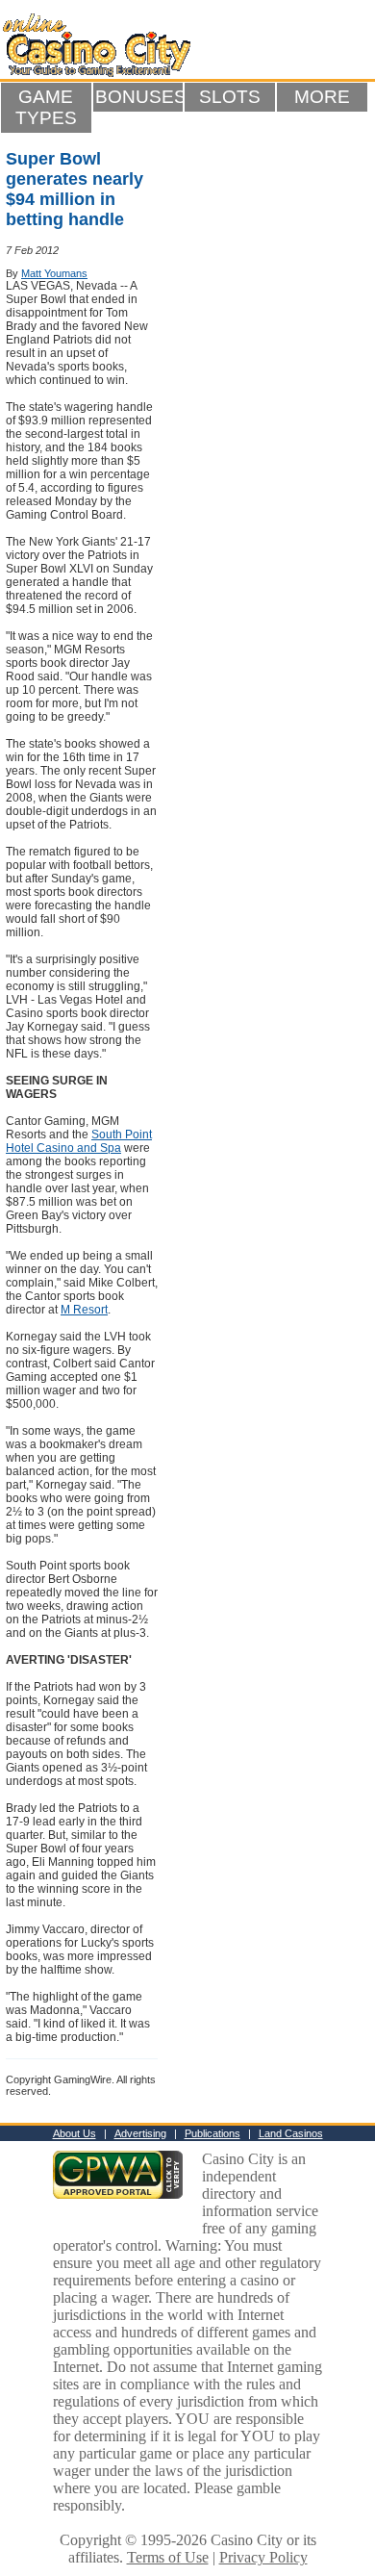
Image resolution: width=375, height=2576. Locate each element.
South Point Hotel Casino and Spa (79, 1141)
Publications (212, 2133)
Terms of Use (168, 2557)
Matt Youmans (54, 273)
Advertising (140, 2133)
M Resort (84, 1310)
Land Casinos (291, 2133)
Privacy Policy (263, 2557)
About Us (75, 2133)
